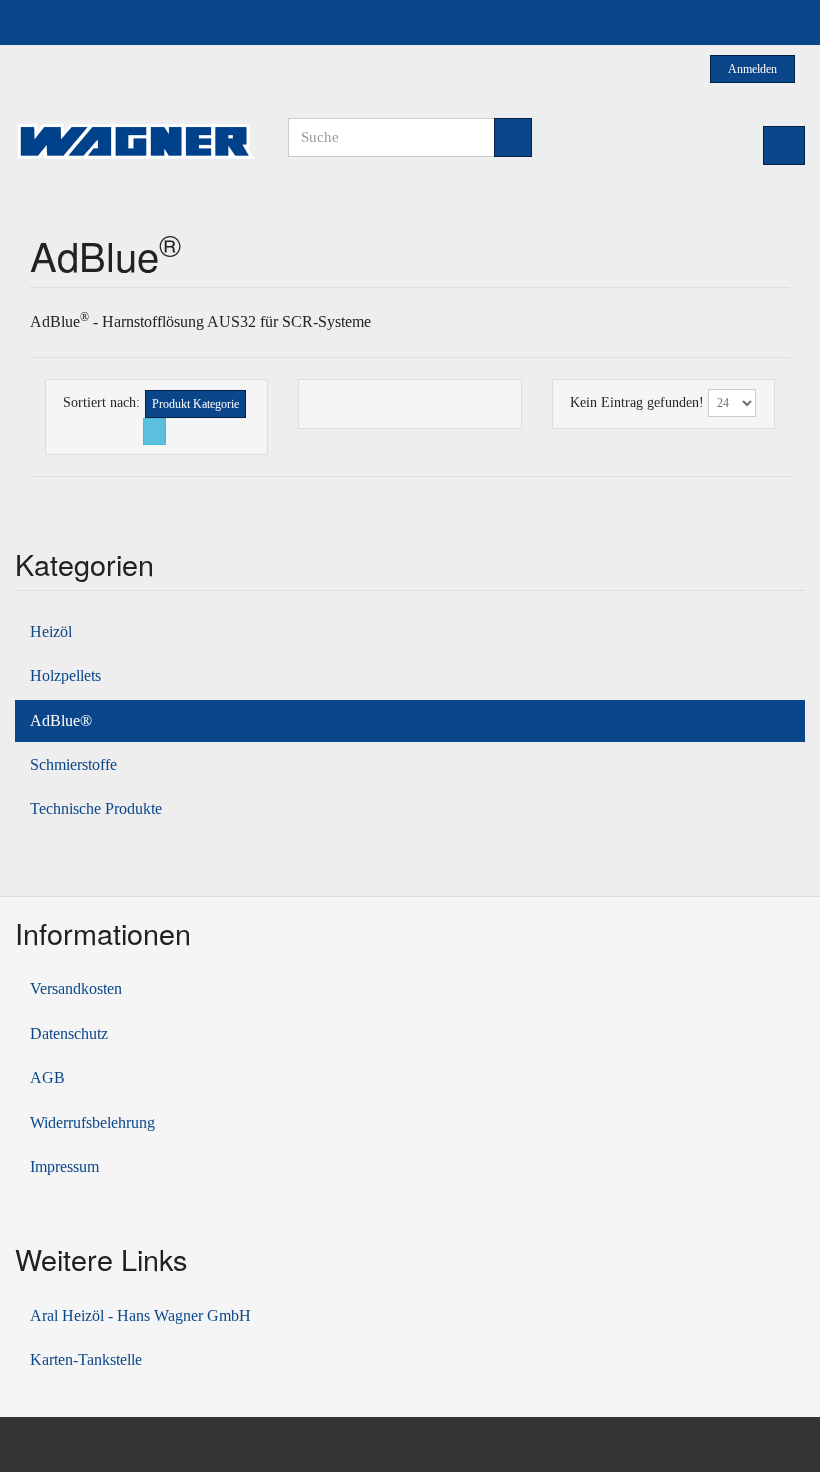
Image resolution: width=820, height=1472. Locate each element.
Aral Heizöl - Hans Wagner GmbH (140, 1315)
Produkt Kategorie (195, 404)
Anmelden (753, 69)
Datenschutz (69, 1033)
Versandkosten (76, 988)
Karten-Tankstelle (86, 1359)
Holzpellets (65, 675)
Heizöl (51, 631)
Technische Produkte (96, 808)
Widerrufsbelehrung (92, 1122)
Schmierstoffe (73, 764)
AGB (47, 1077)
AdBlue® (61, 720)
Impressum (64, 1166)
